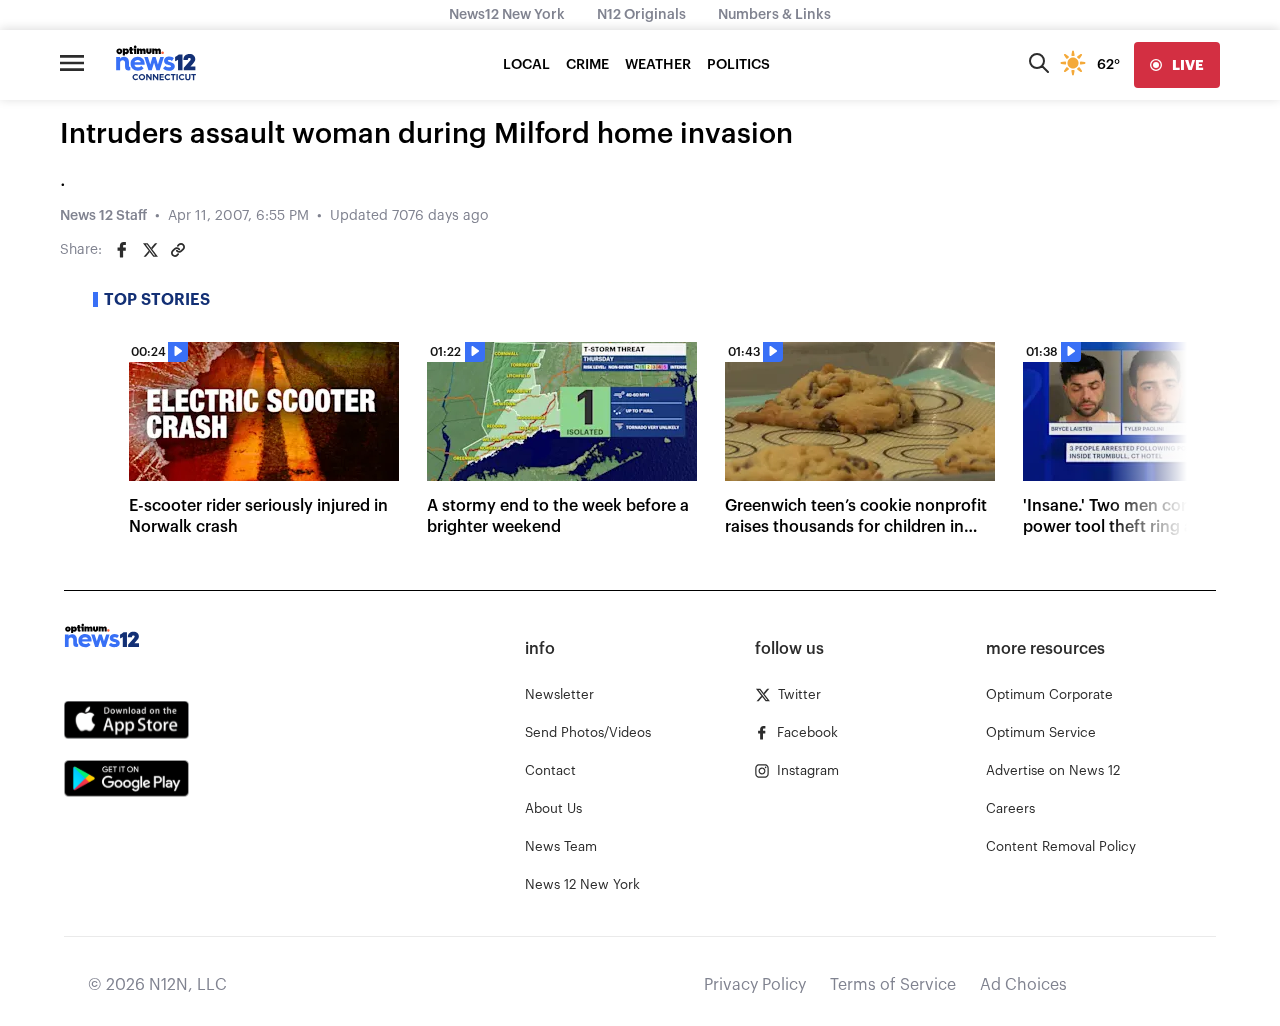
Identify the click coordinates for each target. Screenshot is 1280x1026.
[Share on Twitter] (150, 250)
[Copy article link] (178, 250)
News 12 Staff (103, 216)
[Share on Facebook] (122, 250)
